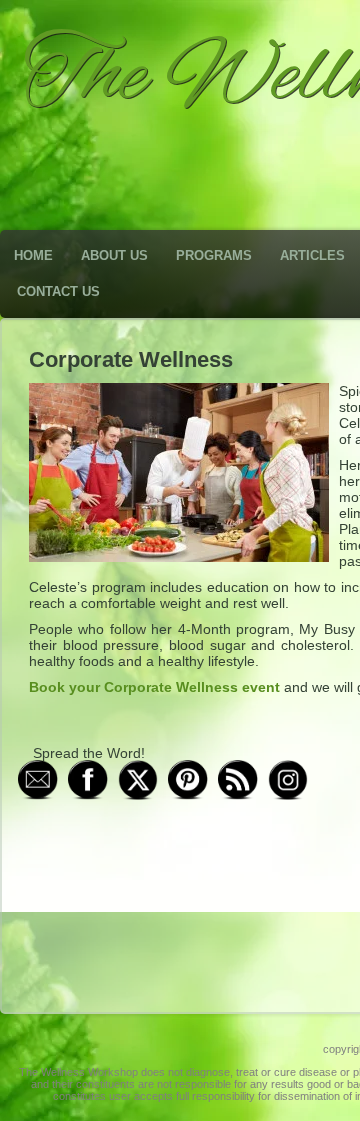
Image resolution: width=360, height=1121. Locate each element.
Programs (214, 255)
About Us (114, 255)
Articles (312, 255)
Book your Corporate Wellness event (154, 687)
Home (33, 255)
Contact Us (58, 291)
